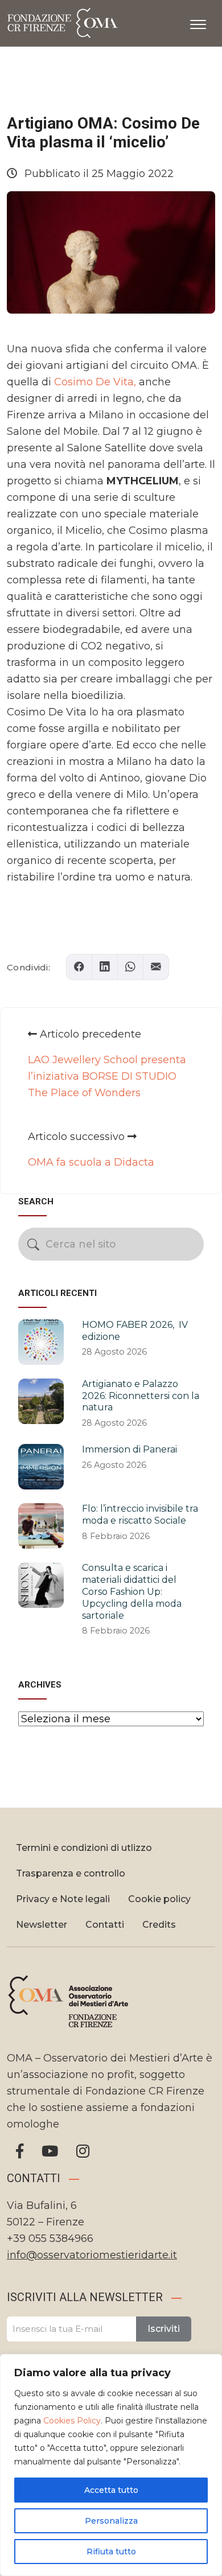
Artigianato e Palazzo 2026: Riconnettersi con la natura (141, 1396)
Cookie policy (159, 1899)
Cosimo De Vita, (96, 382)
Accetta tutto (111, 2490)
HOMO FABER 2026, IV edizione (135, 1331)
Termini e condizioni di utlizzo (84, 1848)
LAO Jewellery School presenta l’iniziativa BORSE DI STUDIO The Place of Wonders (107, 1076)
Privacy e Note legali (63, 1899)
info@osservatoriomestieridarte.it (92, 2255)
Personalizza (111, 2521)
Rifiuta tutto (111, 2552)
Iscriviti (164, 2329)
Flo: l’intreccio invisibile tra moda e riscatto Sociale (140, 1515)
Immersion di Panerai (129, 1449)
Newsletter (42, 1925)
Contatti (105, 1925)
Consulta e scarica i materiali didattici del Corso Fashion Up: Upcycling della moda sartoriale (132, 1591)
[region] (111, 2465)
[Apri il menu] (198, 22)
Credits (159, 1925)
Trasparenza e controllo (71, 1873)
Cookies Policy (72, 2421)
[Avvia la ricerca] (33, 1244)
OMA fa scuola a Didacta (91, 1162)
